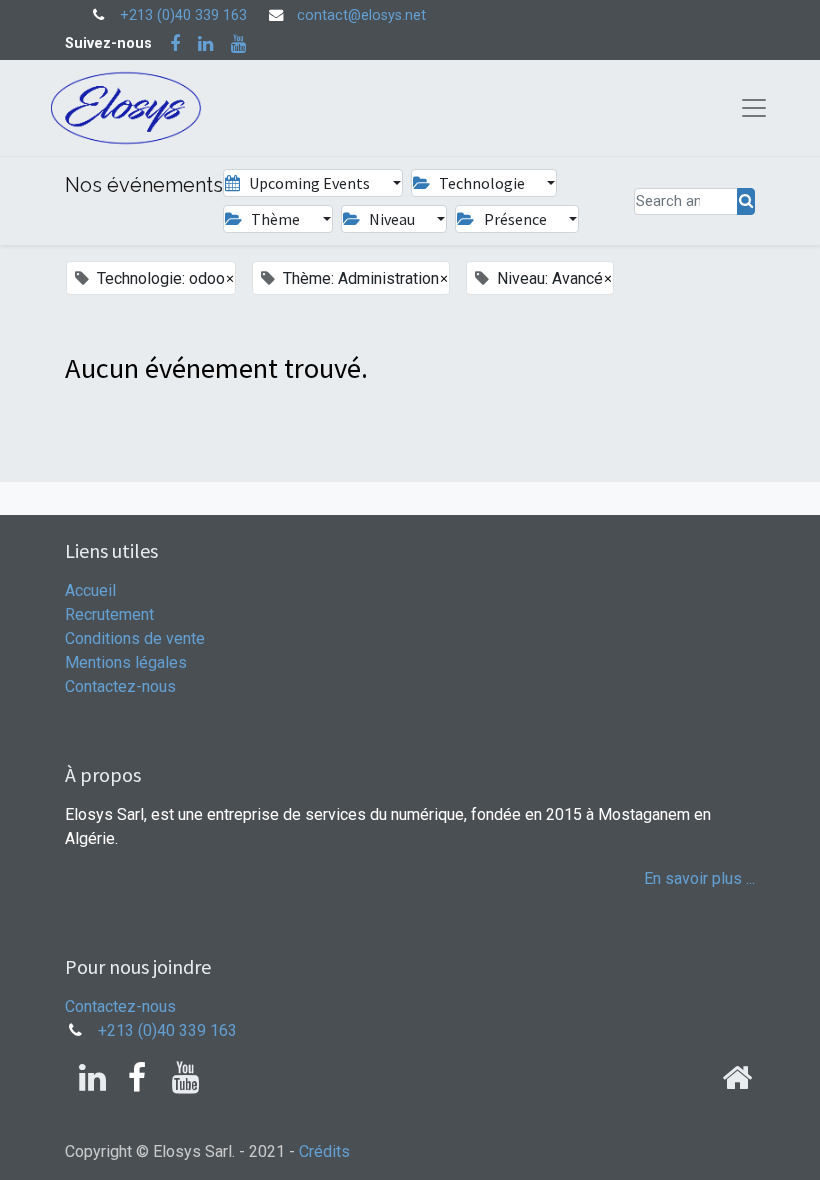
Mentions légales (126, 662)
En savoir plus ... (699, 878)
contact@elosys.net (361, 15)
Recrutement (109, 614)
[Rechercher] (746, 201)
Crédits (324, 1151)
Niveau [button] (392, 219)
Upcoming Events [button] (309, 183)
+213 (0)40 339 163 (183, 15)
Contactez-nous (120, 686)
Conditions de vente (135, 638)
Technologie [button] (482, 183)
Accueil (90, 590)
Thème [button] (275, 219)
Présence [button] (515, 219)
